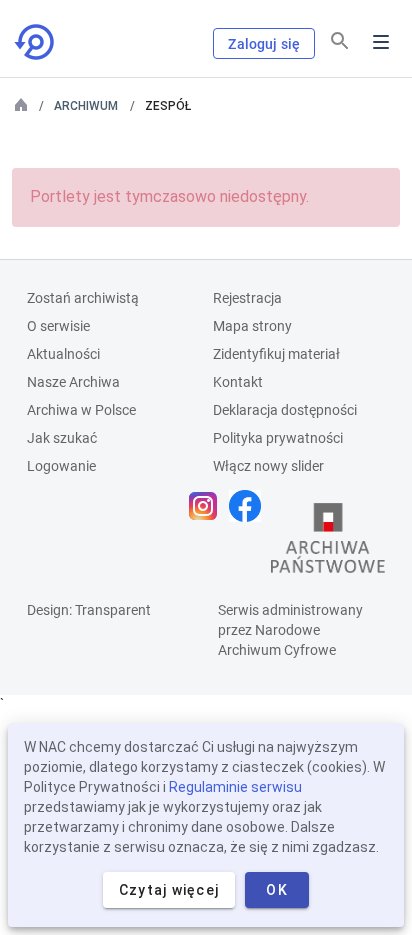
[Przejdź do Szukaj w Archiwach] (36, 42)
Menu (381, 42)
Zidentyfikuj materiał (276, 354)
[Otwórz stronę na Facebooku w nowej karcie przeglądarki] (250, 506)
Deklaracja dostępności (285, 410)
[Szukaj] (340, 41)
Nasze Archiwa (73, 382)
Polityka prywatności (278, 438)
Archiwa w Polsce (81, 410)
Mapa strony (252, 326)
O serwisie (58, 326)
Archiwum (86, 106)
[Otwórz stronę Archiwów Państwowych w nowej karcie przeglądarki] (328, 543)
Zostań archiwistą (83, 298)
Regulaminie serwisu (235, 787)
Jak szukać (62, 438)
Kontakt (238, 382)
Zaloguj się (264, 44)
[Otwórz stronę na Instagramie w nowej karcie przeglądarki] (208, 506)
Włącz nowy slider (268, 466)
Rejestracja (247, 298)
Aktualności (63, 354)
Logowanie (61, 466)
